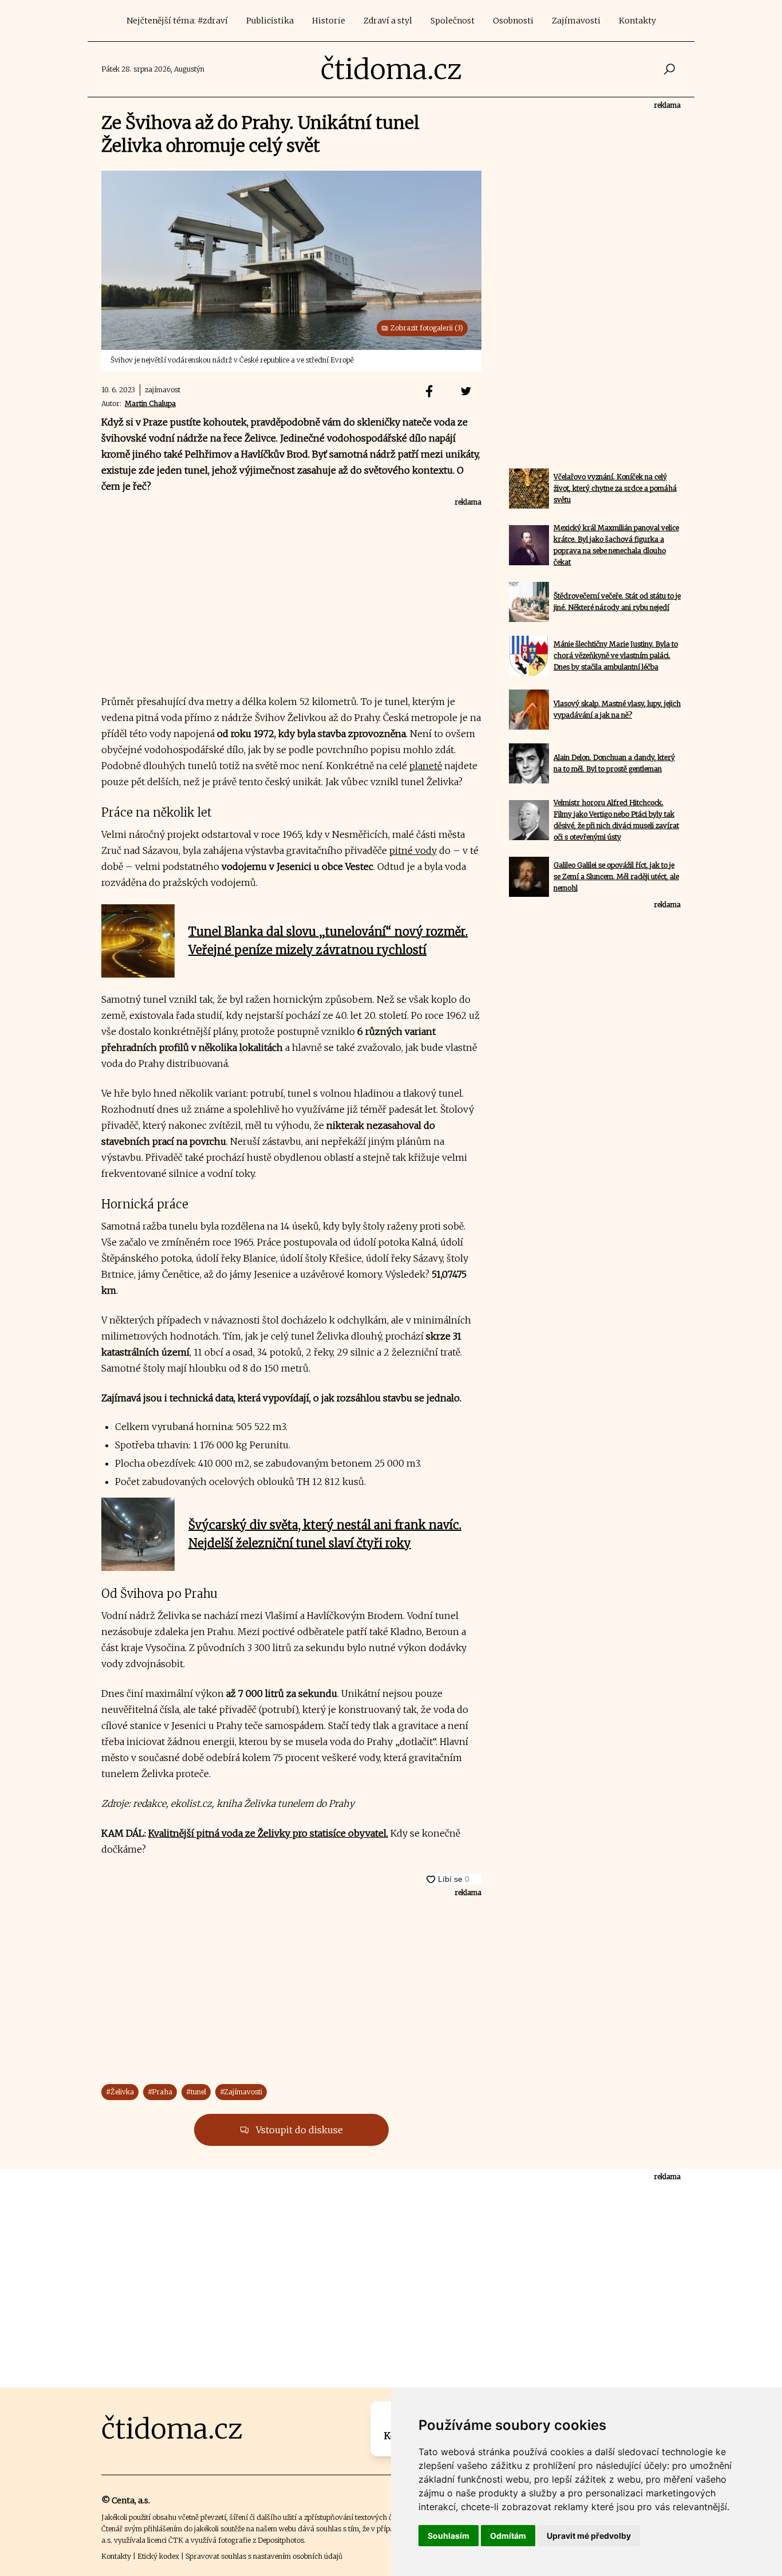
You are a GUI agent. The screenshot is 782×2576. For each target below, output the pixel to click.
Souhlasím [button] (449, 2536)
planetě (426, 766)
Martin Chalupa (150, 403)
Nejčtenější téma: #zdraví (177, 21)
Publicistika (270, 21)
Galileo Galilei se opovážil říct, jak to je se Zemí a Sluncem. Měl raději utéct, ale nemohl (616, 877)
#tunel (196, 2092)
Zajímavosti (576, 21)
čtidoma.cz (391, 69)
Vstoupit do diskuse (298, 2130)
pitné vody (413, 850)
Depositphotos (281, 2540)
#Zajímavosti (241, 2092)
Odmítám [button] (508, 2536)
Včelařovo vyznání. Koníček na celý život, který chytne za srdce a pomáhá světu (615, 488)
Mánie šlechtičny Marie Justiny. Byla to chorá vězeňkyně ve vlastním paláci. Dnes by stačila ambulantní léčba (616, 655)
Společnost (453, 21)
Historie (329, 21)
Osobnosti (513, 21)
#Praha (160, 2092)
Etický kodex (158, 2556)
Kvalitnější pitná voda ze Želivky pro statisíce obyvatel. (268, 1833)
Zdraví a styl (388, 21)
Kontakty (637, 21)
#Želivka (120, 2092)
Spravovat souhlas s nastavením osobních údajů (264, 2556)
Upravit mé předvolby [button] (589, 2536)
